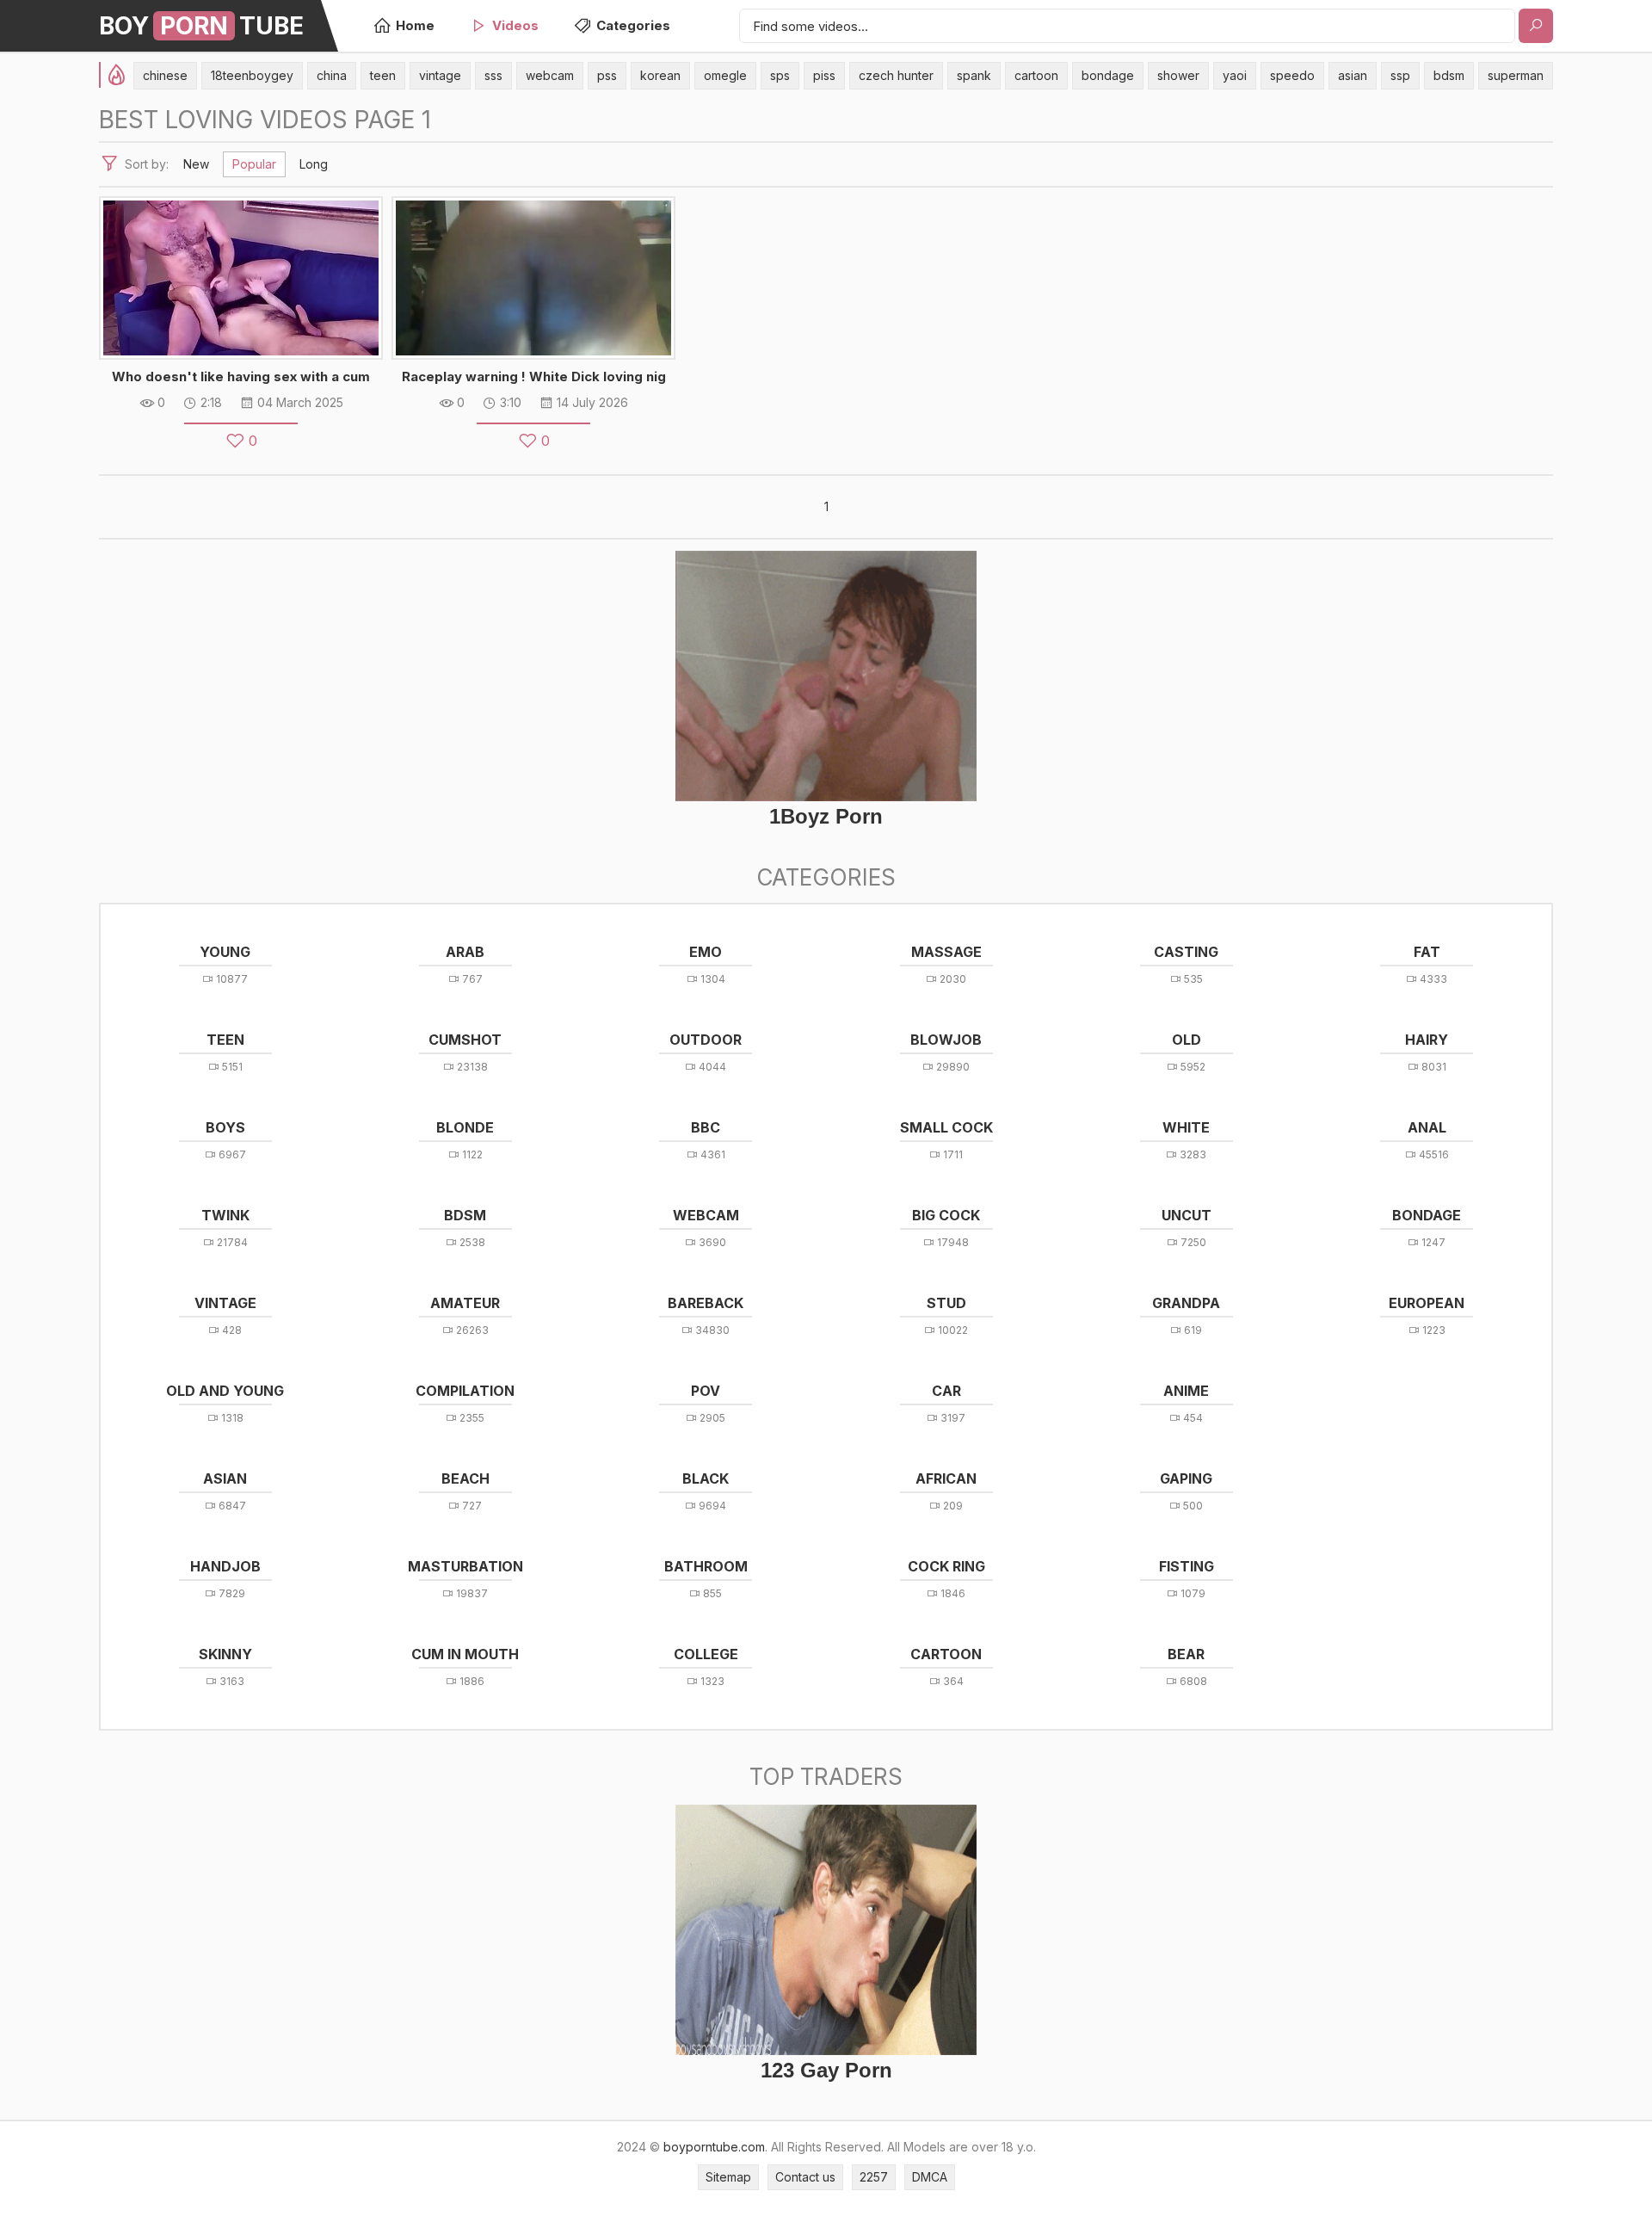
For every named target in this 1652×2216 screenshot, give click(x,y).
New (196, 164)
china (332, 75)
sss (493, 75)
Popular (254, 164)
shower (1178, 75)
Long (314, 164)
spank (974, 75)
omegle (725, 75)
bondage (1108, 75)
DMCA (930, 2177)
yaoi (1235, 75)
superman (1516, 75)
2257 (874, 2177)
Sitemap (728, 2177)
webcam (550, 75)
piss (824, 75)
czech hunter (896, 75)
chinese (165, 75)
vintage (440, 75)
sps (780, 75)
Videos (515, 25)
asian (1353, 75)
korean (660, 75)
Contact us (805, 2177)
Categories (633, 25)
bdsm (1449, 75)
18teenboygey (252, 75)
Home (415, 25)
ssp (1400, 75)
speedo (1292, 75)
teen (383, 75)
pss (607, 75)
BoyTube (201, 26)
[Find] (1536, 26)
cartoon (1036, 75)
